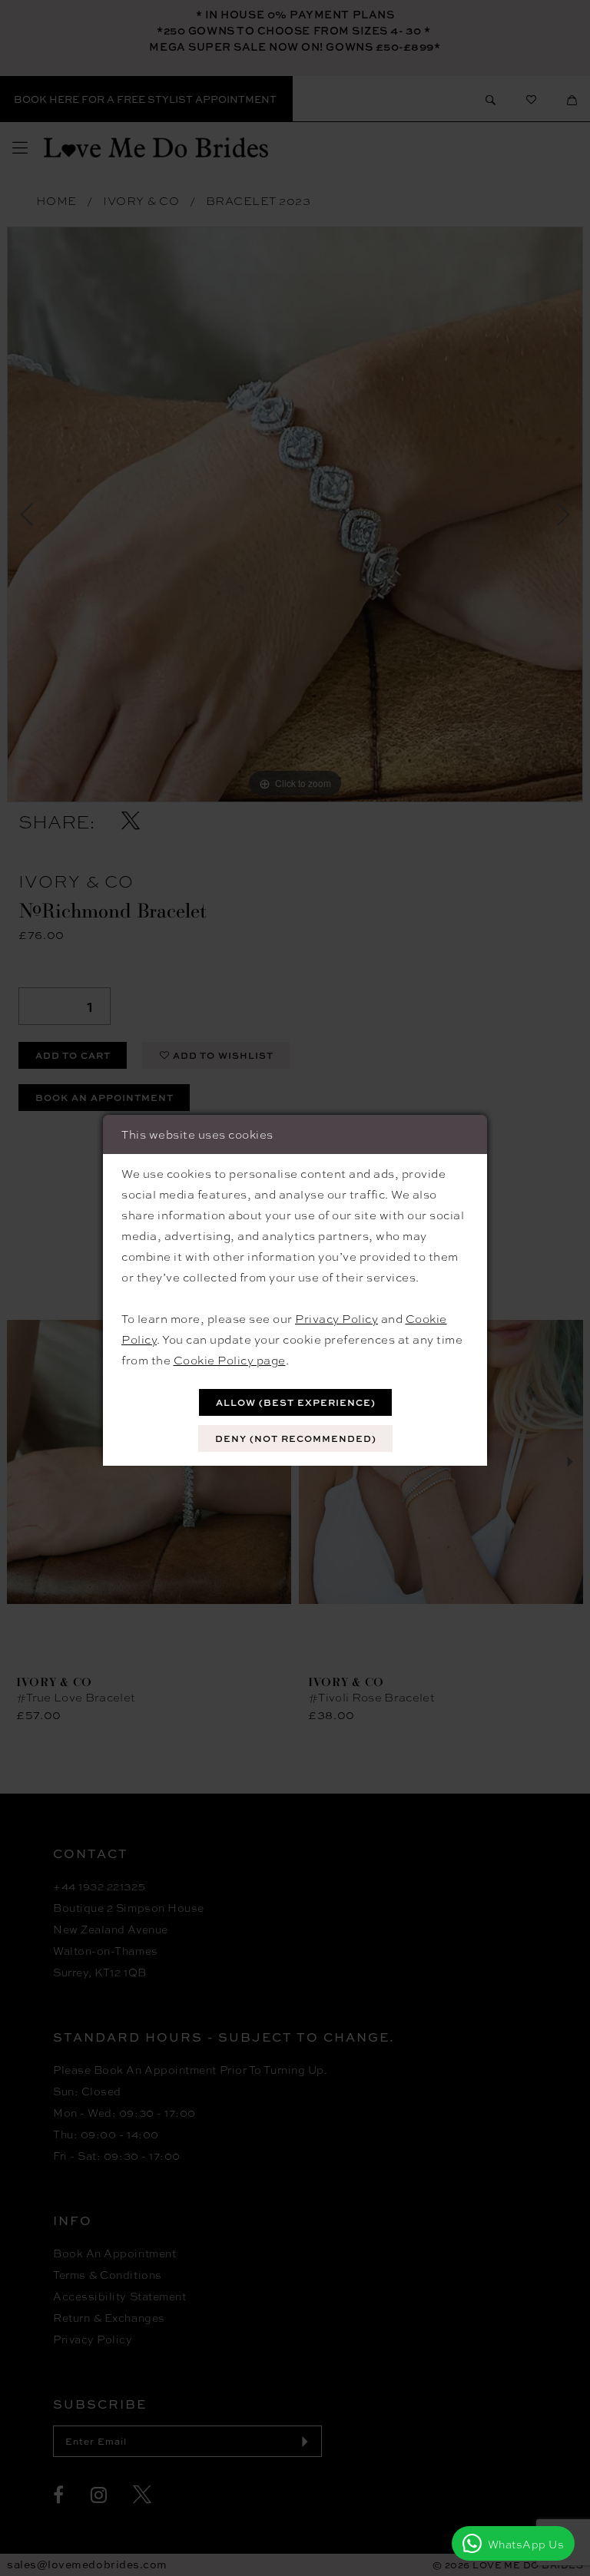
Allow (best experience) (296, 1402)
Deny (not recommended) (296, 1438)
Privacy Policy (336, 1318)
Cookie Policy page (230, 1360)
